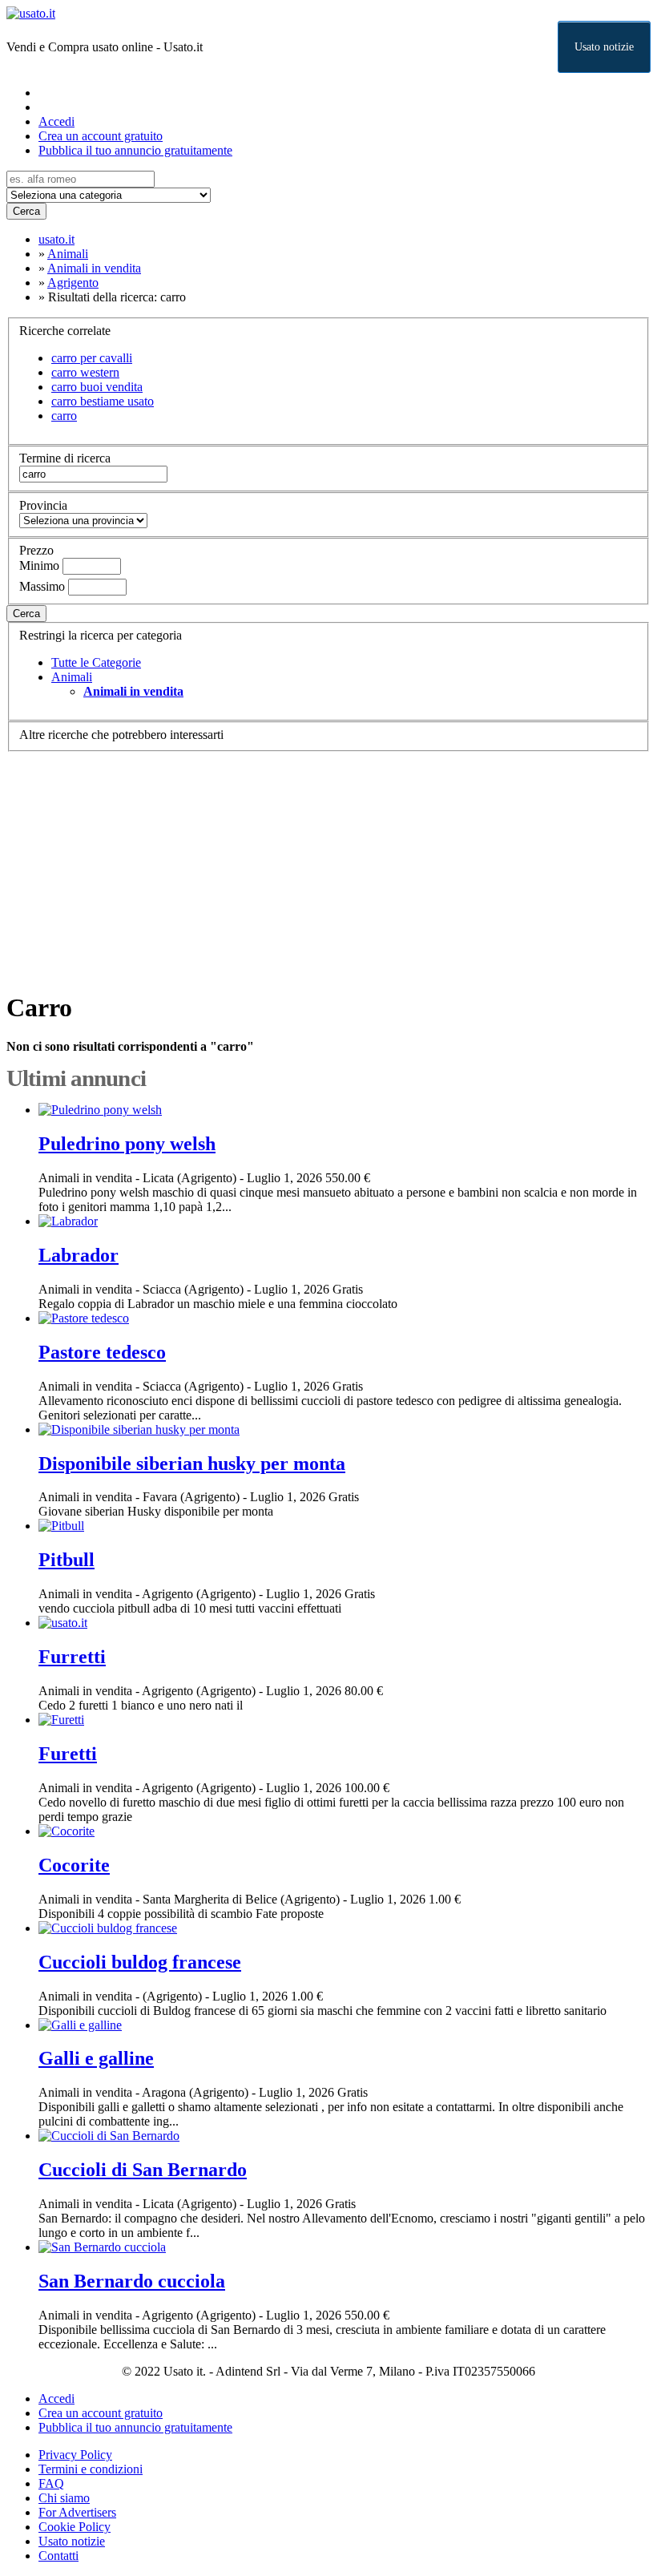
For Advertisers (77, 2512)
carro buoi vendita (97, 387)
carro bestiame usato (103, 401)
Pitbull (67, 1560)
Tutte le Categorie (96, 662)
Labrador (79, 1255)
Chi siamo (64, 2498)
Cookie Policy (75, 2527)
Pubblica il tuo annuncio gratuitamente (135, 150)
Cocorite (74, 1865)
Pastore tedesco (102, 1352)
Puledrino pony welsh (127, 1144)
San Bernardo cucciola (132, 2281)
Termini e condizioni (91, 2469)
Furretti (72, 1657)
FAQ (51, 2483)
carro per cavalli (92, 358)
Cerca (26, 211)
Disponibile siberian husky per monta (192, 1464)
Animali (72, 677)
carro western (85, 372)
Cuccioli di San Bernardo (143, 2170)
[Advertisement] (328, 864)
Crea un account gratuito (101, 136)
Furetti (68, 1754)
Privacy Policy (75, 2455)
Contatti (58, 2556)
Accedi (56, 121)
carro (64, 416)
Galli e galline (96, 2058)
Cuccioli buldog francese (140, 1962)
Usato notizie (604, 47)
